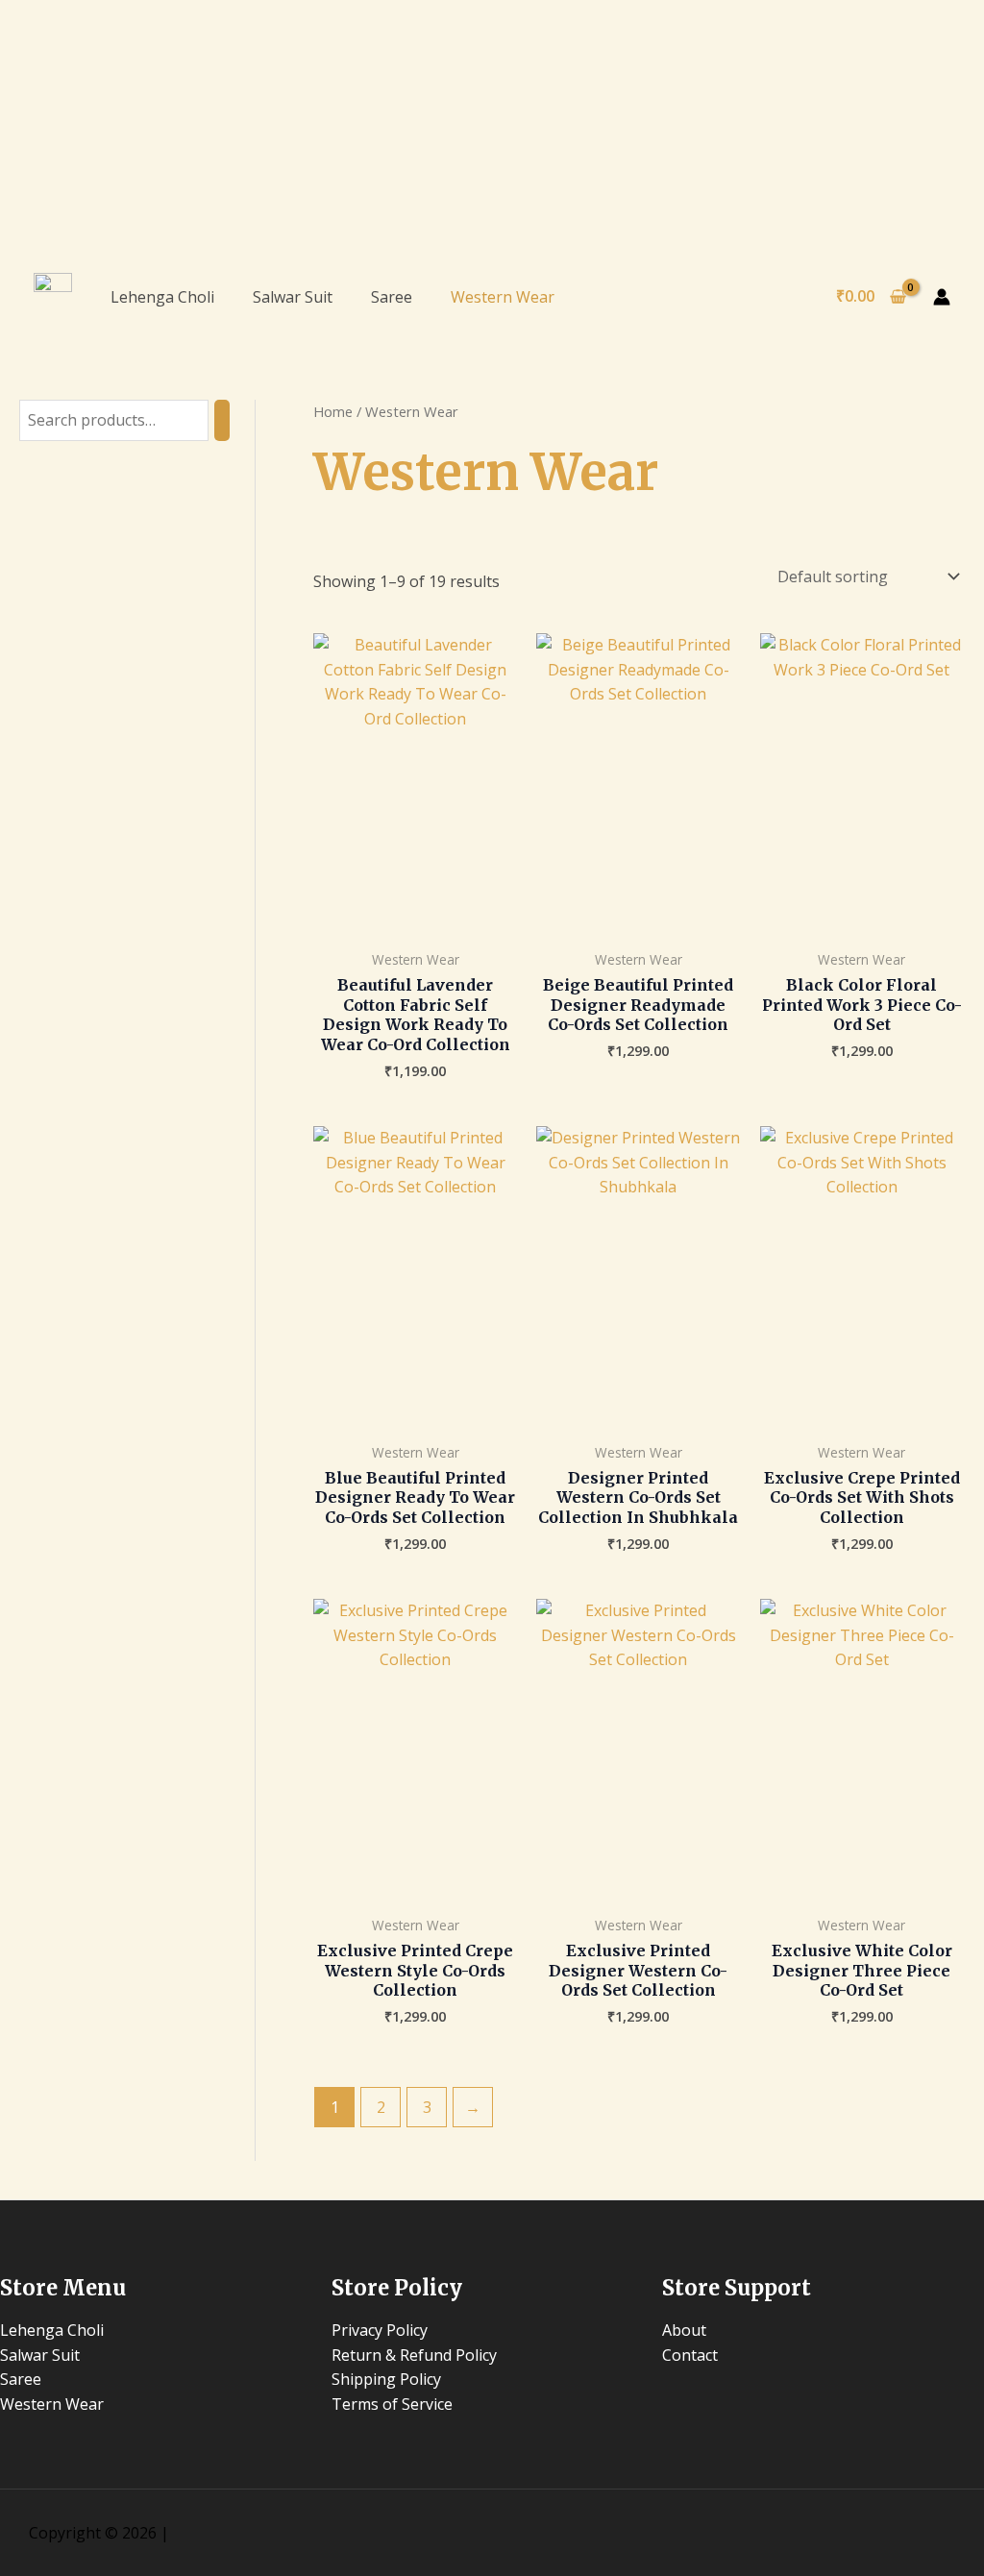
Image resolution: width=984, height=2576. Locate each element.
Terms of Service (392, 2404)
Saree (392, 297)
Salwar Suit (293, 297)
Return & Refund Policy (414, 2355)
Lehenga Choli (162, 297)
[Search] (222, 420)
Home (333, 411)
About (684, 2330)
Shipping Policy (386, 2379)
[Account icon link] (942, 297)
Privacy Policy (380, 2330)
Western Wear (503, 297)
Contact (690, 2355)
